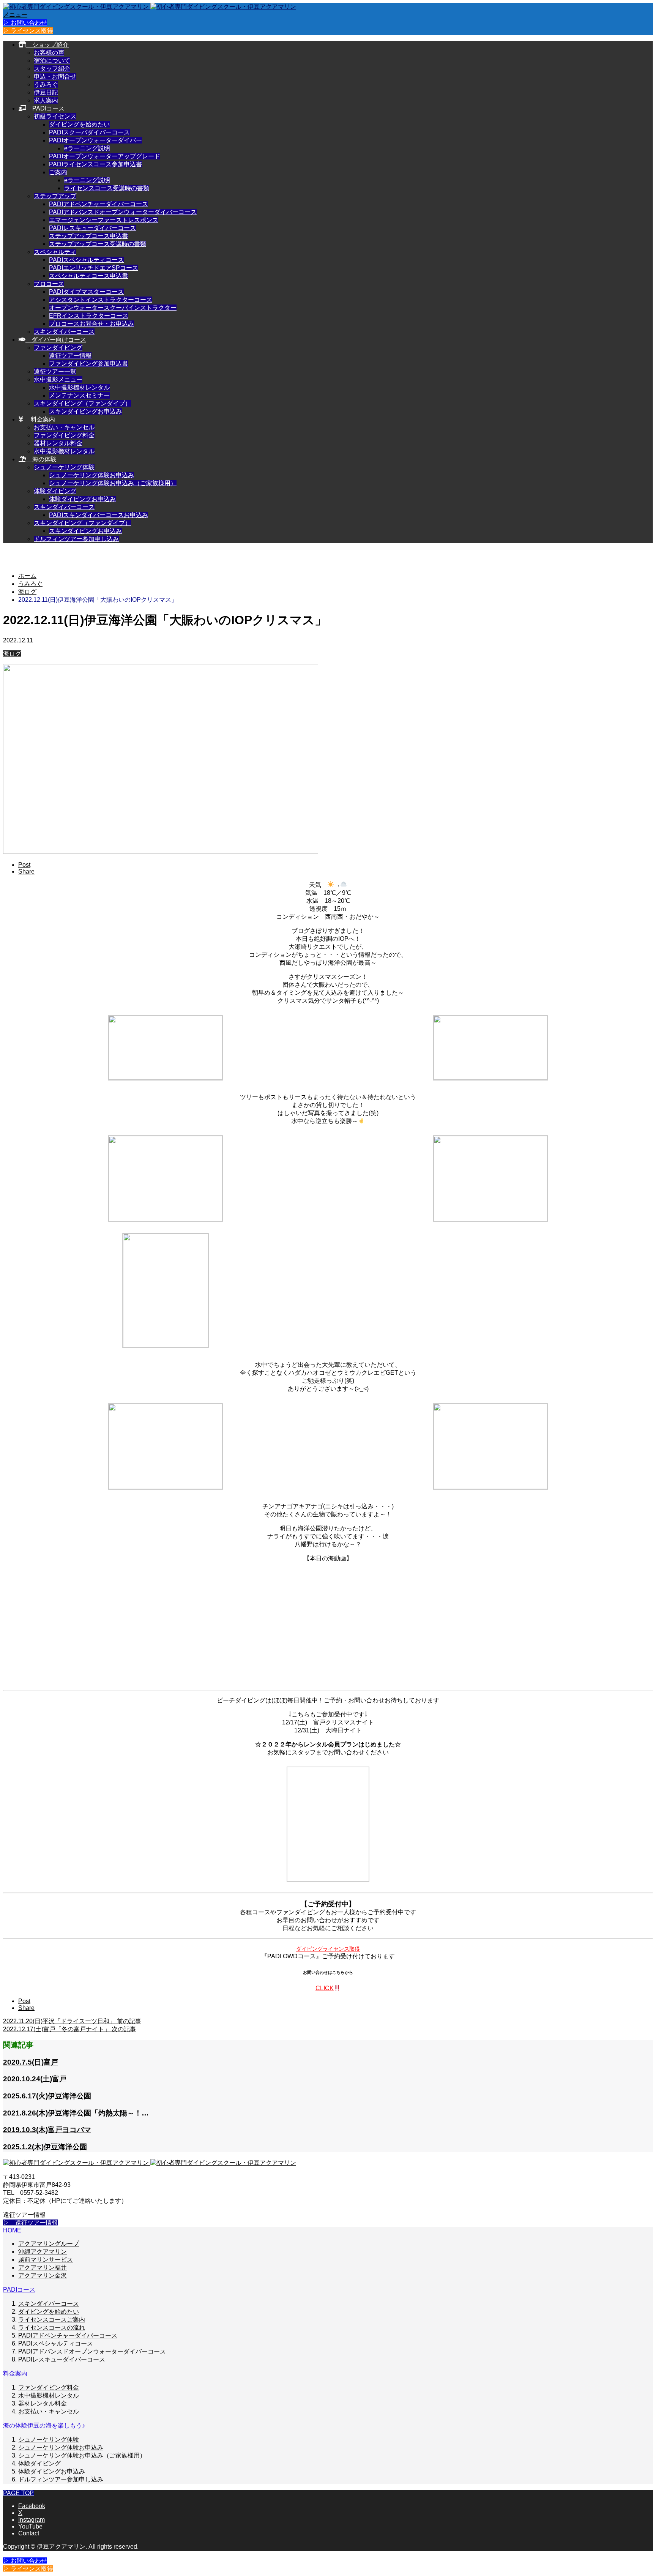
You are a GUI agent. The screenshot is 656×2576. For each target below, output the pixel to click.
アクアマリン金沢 (43, 2275)
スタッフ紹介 (52, 69)
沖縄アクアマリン (43, 2252)
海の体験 (41, 459)
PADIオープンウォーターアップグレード (105, 156)
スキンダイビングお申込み (85, 411)
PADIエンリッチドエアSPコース (94, 268)
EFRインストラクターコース (89, 316)
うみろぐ (46, 84)
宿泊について (52, 61)
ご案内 (58, 172)
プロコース (49, 284)
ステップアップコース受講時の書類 (98, 244)
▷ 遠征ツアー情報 (30, 2223)
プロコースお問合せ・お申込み (91, 324)
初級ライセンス (55, 116)
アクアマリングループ (49, 2244)
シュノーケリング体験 (64, 467)
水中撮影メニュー (58, 379)
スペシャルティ (55, 252)
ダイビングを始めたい (79, 124)
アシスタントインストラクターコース (101, 300)
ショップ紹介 (47, 45)
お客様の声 (49, 53)
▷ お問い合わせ (25, 23)
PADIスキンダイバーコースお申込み (99, 515)
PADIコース (45, 108)
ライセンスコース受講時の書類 (107, 188)
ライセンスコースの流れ (52, 2328)
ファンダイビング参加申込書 (88, 364)
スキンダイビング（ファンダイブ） (82, 403)
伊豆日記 (46, 92)
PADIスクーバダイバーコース (89, 132)
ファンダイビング (58, 348)
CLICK (325, 1988)
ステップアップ (55, 196)
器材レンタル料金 (58, 443)
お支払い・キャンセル (64, 427)
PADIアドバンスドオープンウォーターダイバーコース (123, 212)
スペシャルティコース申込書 (88, 276)
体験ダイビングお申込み (82, 499)
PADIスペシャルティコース (86, 260)
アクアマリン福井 (43, 2268)
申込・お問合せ (55, 77)
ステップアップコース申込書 (88, 236)
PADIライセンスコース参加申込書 (95, 164)
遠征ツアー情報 (70, 356)
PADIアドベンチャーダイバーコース (99, 204)
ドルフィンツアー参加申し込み (76, 539)
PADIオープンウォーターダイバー (95, 140)
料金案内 (39, 419)
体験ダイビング (55, 491)
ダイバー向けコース (56, 340)
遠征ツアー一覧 (55, 371)
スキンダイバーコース (64, 332)
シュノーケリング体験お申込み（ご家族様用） (113, 483)
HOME (12, 2230)
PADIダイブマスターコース (86, 292)
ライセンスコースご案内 (52, 2320)
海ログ (12, 654)
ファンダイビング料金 (64, 435)
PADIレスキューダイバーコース (92, 228)
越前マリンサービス (46, 2260)
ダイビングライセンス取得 (328, 1949)
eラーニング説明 (87, 148)
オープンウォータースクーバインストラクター (113, 308)
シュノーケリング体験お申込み (91, 475)
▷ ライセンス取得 (28, 31)
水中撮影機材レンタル (79, 387)
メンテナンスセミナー (79, 395)
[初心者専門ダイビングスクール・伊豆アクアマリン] (150, 7)
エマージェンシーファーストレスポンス (104, 220)
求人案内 (46, 100)
